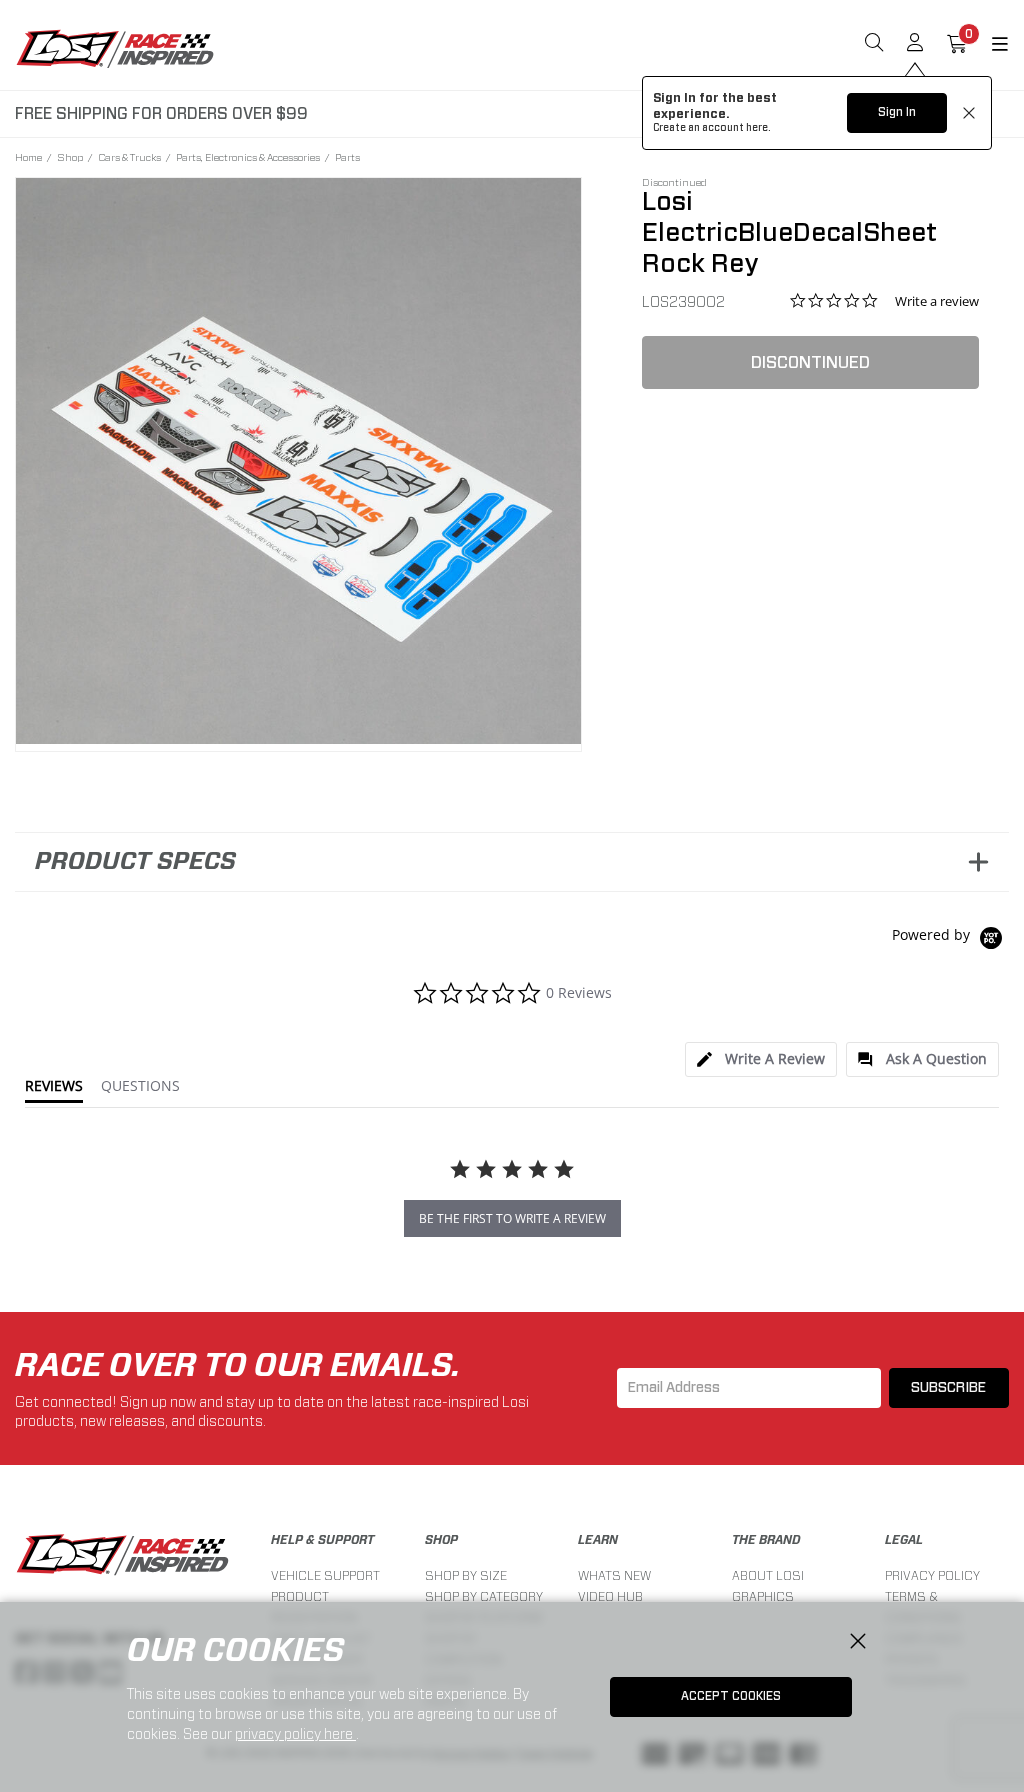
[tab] (761, 1059)
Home (28, 157)
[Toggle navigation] (988, 45)
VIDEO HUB (610, 1596)
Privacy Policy (932, 1575)
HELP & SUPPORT (322, 1540)
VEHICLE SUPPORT (325, 1575)
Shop (70, 157)
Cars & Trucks (129, 157)
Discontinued (810, 362)
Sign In (897, 112)
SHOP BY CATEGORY (484, 1596)
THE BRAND (766, 1540)
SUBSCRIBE (948, 1388)
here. (758, 128)
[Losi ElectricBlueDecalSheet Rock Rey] (299, 461)
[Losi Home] (115, 48)
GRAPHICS (763, 1596)
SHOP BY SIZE (466, 1575)
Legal (904, 1540)
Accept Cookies (731, 1696)
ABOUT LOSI (768, 1575)
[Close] (858, 1642)
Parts (347, 157)
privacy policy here (295, 1734)
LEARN (598, 1540)
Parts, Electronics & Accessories (248, 157)
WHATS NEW (614, 1575)
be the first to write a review (512, 1218)
